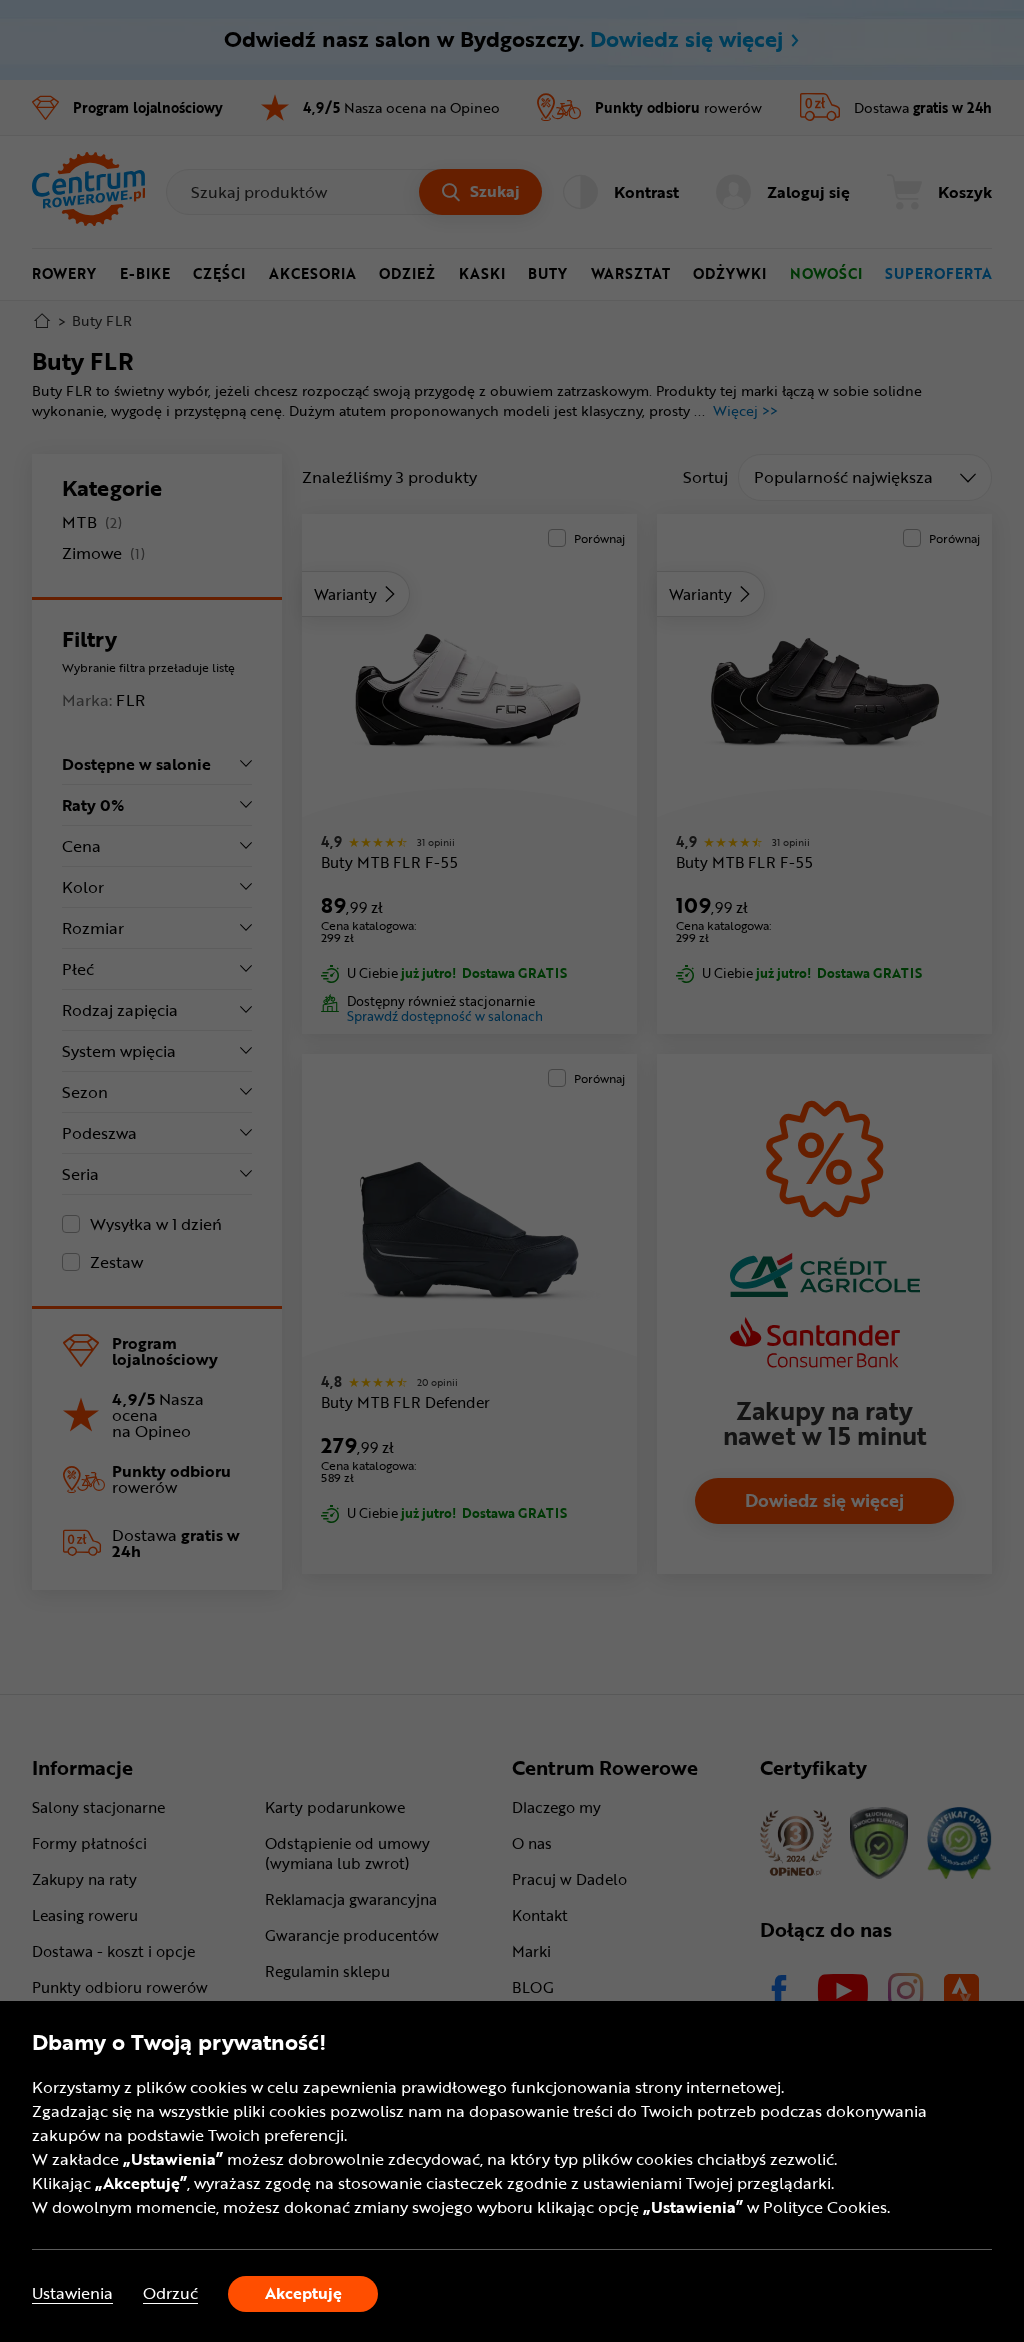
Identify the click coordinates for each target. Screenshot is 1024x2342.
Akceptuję (303, 2293)
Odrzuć (170, 2293)
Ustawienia (72, 2293)
